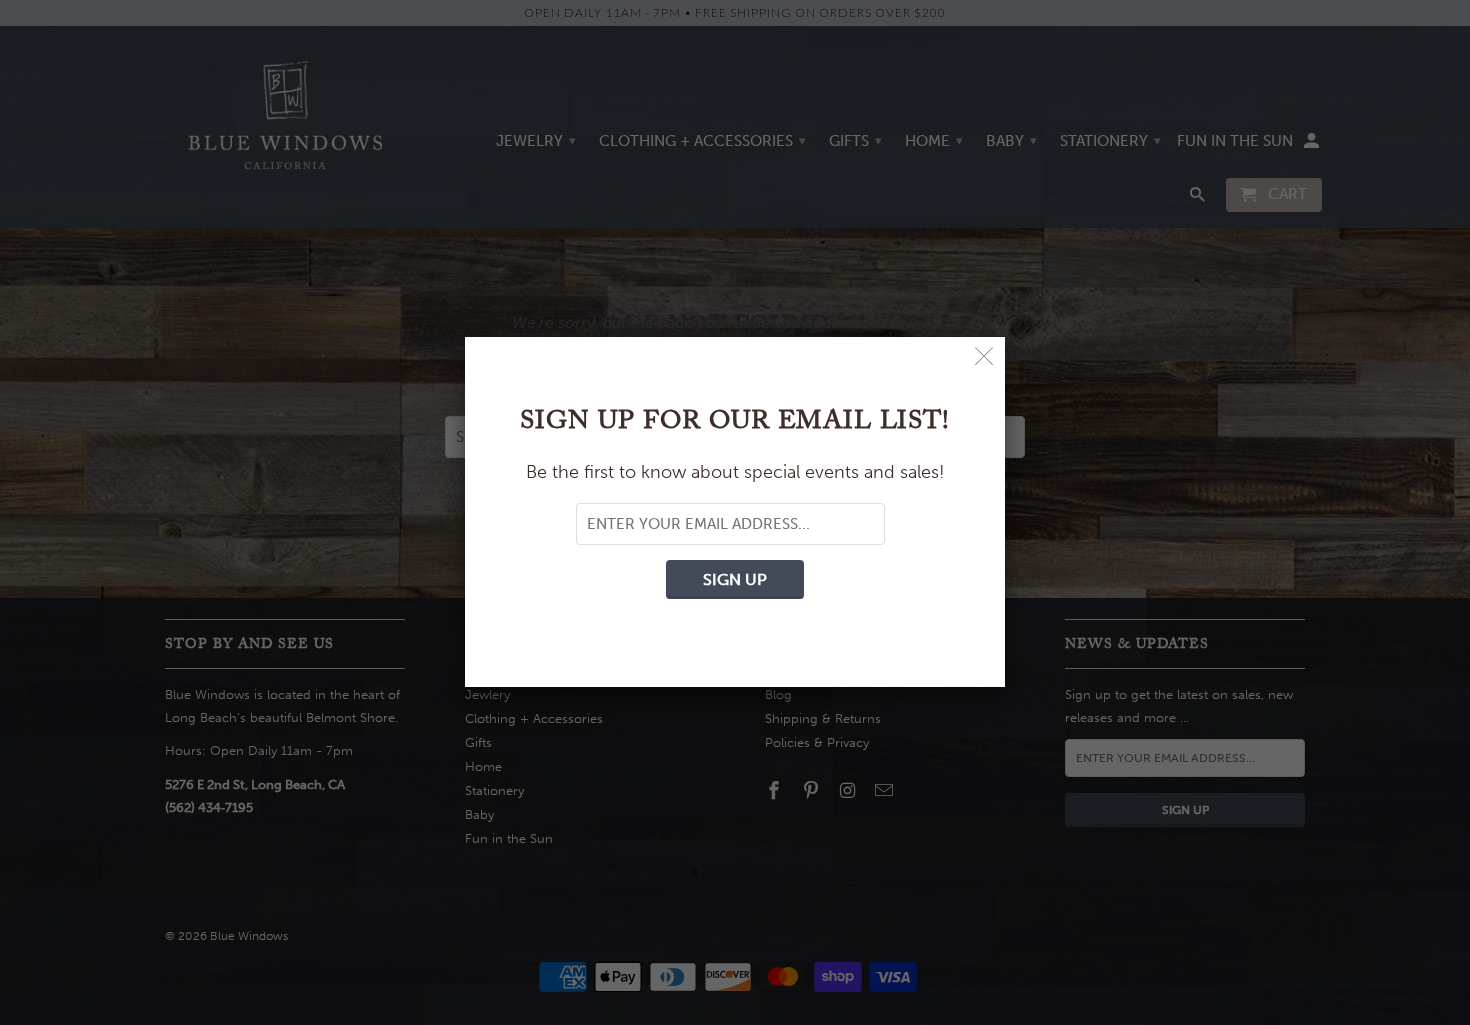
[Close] (984, 357)
